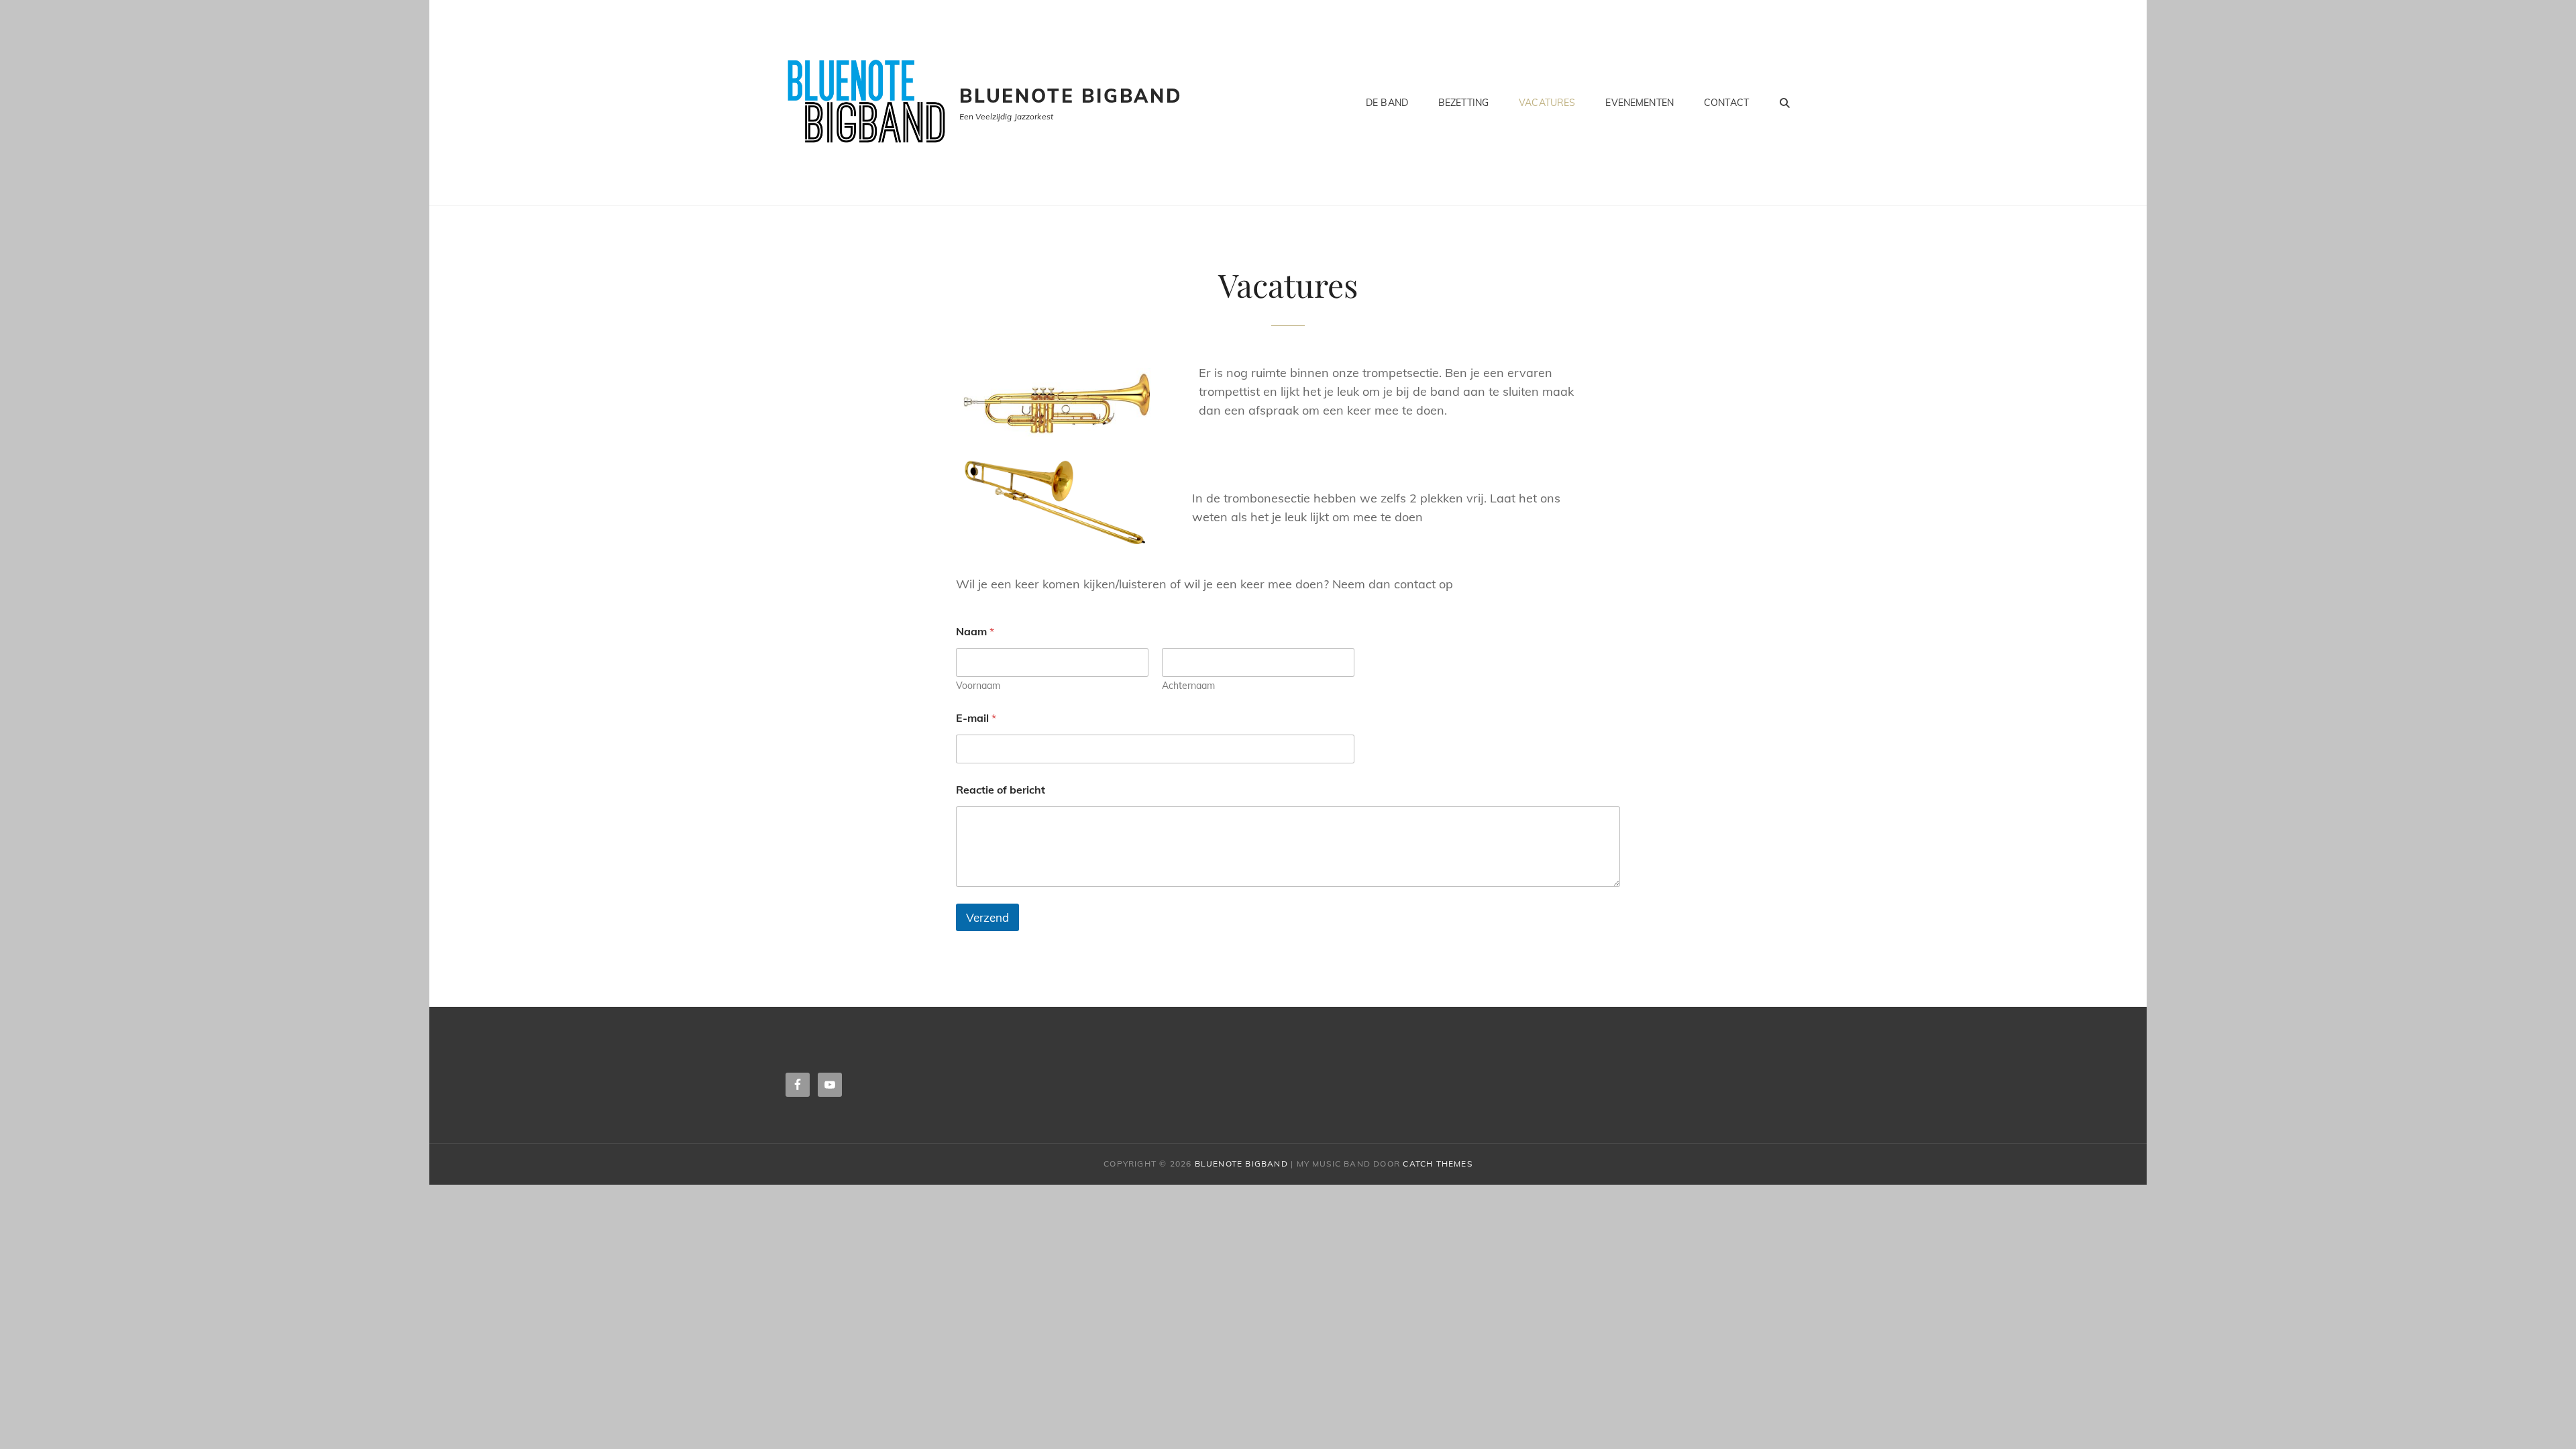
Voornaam (978, 686)
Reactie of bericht (1001, 790)
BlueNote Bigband (1071, 96)
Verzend (987, 917)
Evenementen (1640, 103)
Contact (1726, 103)
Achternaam (1188, 686)
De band (1387, 103)
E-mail (976, 718)
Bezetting (1463, 103)
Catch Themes (1437, 1164)
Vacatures (1547, 103)
